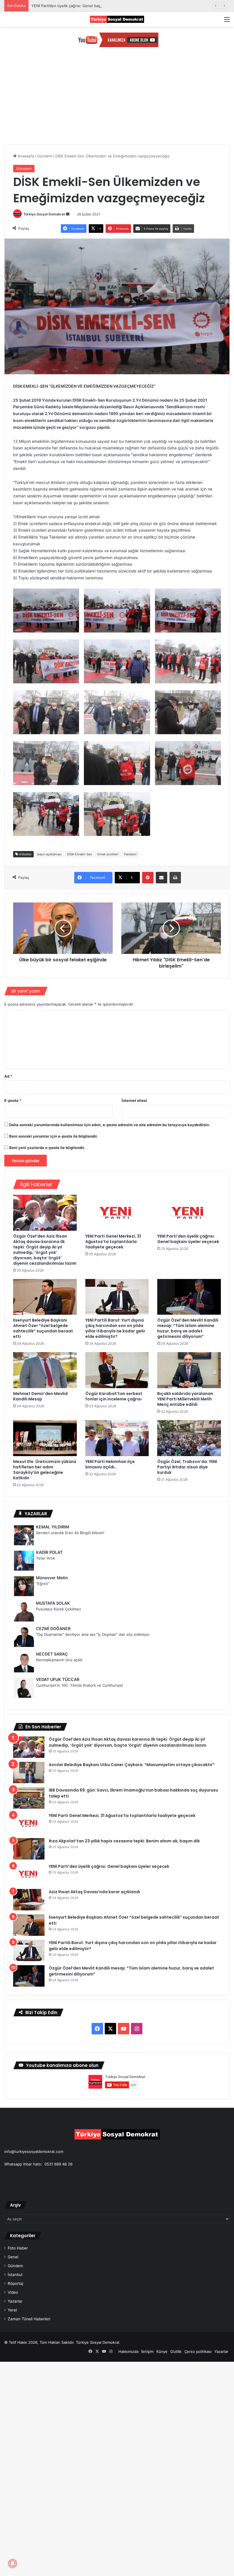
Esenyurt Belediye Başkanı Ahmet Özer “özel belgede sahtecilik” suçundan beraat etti (43, 1328)
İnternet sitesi (134, 1100)
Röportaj (15, 2283)
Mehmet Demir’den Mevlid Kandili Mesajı (40, 1396)
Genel (13, 2257)
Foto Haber (18, 2248)
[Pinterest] (148, 878)
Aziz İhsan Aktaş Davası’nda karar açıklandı (94, 1892)
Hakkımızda (128, 2351)
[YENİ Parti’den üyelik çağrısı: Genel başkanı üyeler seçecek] (189, 1213)
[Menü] (227, 21)
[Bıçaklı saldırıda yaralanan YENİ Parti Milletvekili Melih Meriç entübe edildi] (189, 1370)
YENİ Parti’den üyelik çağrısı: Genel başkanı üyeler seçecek (84, 6)
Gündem (45, 156)
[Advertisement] (117, 101)
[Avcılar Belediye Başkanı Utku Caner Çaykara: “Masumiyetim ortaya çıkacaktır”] (29, 1773)
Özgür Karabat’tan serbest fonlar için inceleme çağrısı (114, 1396)
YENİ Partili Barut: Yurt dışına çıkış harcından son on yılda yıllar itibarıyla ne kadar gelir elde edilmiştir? (115, 1328)
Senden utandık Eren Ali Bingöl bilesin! (70, 1533)
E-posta (13, 1100)
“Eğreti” (43, 1584)
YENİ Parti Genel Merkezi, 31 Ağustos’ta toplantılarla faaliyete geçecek (113, 1242)
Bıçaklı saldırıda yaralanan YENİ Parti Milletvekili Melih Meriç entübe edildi (185, 1399)
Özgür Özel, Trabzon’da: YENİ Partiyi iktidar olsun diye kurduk (187, 1467)
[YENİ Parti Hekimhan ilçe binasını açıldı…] (117, 1438)
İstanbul (15, 2275)
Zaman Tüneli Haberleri (29, 2319)
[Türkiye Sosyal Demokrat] (117, 19)
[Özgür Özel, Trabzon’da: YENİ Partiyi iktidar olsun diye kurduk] (189, 1438)
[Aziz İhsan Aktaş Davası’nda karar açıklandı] (29, 1900)
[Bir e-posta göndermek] (68, 214)
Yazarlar (15, 2301)
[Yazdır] (175, 878)
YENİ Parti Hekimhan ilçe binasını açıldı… (110, 1464)
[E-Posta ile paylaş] (162, 878)
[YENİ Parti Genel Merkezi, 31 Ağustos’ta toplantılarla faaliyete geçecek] (117, 1213)
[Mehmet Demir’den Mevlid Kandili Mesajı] (45, 1370)
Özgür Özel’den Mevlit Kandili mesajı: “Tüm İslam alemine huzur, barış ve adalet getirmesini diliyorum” (188, 1328)
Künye (162, 2351)
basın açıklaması (49, 854)
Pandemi (130, 854)
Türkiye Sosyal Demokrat (44, 214)
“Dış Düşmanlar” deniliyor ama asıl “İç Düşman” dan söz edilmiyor (93, 1634)
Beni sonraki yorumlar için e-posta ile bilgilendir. (54, 1136)
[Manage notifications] (13, 2563)
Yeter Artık (46, 1558)
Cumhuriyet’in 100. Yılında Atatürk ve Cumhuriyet (79, 1685)
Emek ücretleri (108, 854)
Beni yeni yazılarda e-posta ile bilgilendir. (47, 1148)
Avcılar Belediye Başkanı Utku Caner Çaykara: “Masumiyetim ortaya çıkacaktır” (132, 1765)
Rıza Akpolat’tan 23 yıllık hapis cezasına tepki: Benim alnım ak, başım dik (124, 1841)
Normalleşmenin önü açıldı (59, 1660)
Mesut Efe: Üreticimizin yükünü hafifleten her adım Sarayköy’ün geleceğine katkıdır (45, 1470)
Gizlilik (176, 2351)
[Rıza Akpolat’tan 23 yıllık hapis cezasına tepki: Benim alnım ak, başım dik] (29, 1849)
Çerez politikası (198, 2351)
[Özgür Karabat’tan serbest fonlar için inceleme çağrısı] (117, 1370)
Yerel (12, 2310)
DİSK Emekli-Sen (79, 854)
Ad (8, 1076)
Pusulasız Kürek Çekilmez (58, 1609)
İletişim (147, 2351)
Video (13, 2292)
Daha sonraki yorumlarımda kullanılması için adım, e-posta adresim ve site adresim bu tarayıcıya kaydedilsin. (110, 1125)
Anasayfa (25, 156)
